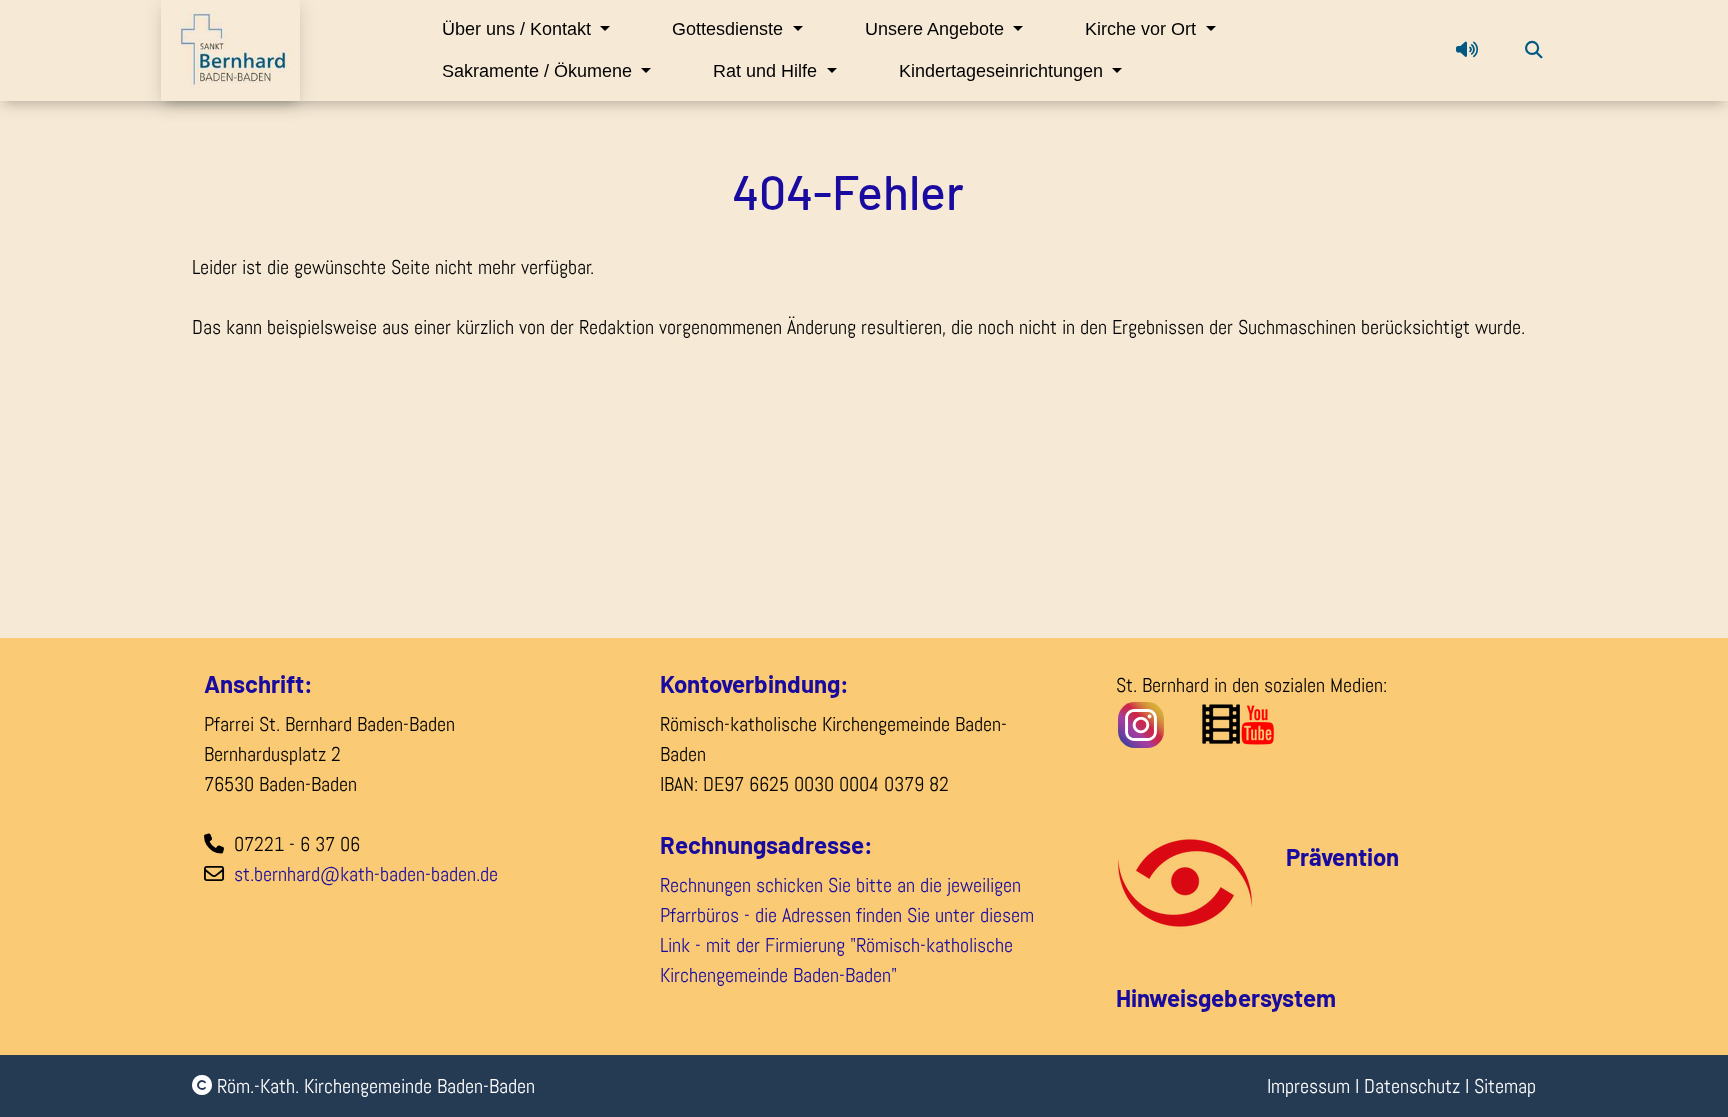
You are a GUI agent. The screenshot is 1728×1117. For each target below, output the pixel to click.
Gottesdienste (730, 29)
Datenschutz (1412, 1086)
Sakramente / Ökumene (539, 71)
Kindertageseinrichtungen (1003, 71)
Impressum (1308, 1086)
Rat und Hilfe (767, 71)
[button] (1467, 50)
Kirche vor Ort (1143, 29)
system (1298, 997)
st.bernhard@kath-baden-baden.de (366, 874)
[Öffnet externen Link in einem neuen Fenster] (1291, 723)
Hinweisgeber (1188, 997)
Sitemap (1505, 1086)
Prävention (1342, 856)
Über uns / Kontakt (519, 29)
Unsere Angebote (937, 29)
